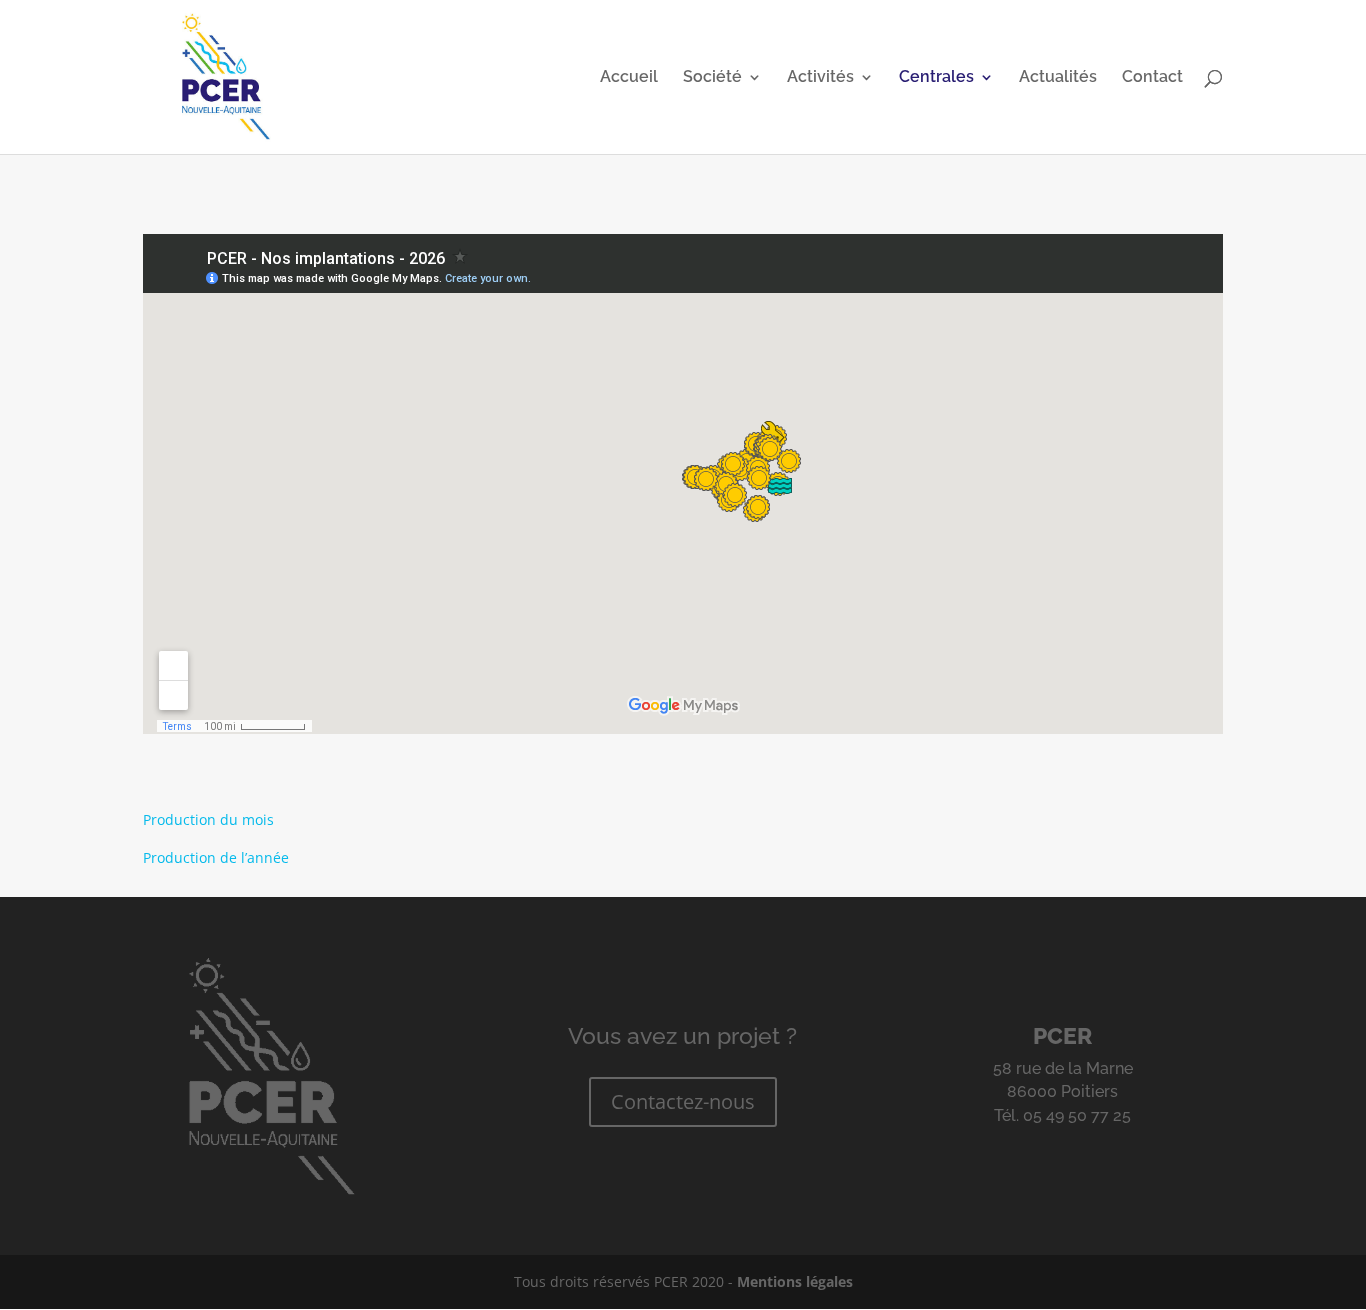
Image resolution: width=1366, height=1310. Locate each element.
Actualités (1058, 78)
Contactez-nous (683, 1101)
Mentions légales (795, 1281)
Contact (1152, 78)
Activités (820, 78)
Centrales (936, 78)
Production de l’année (216, 857)
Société (712, 78)
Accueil (629, 78)
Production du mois (208, 819)
